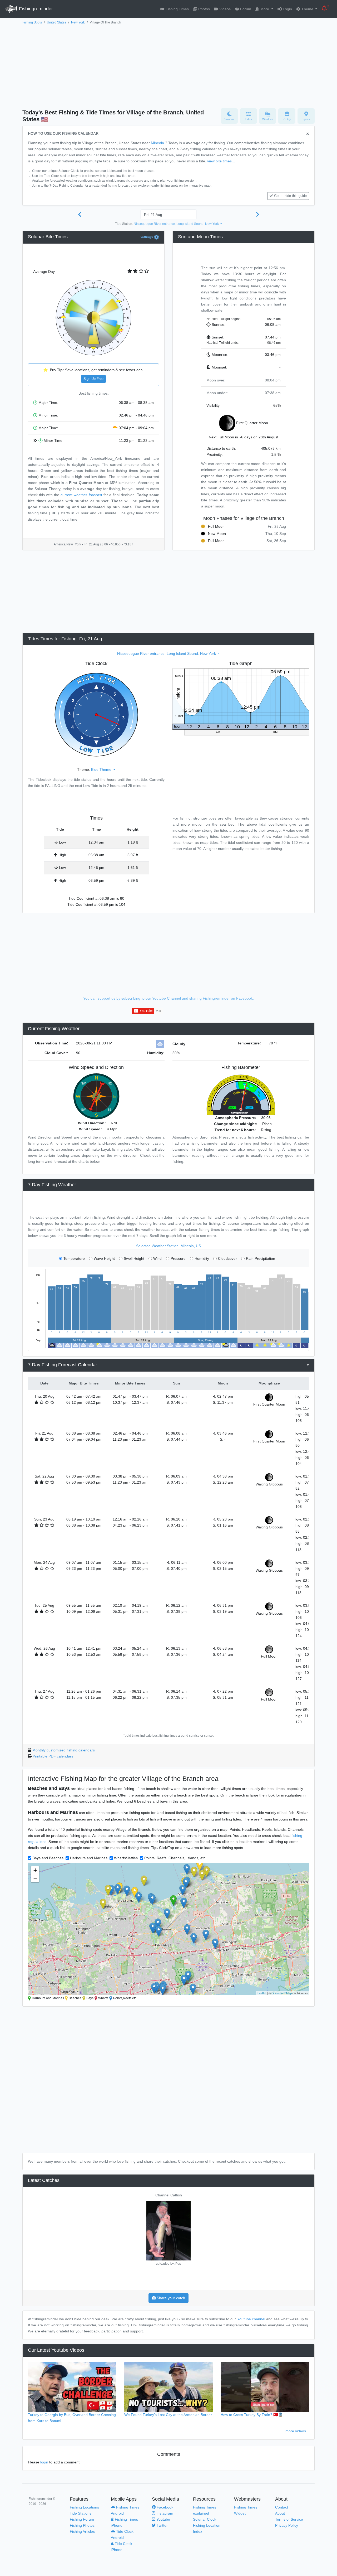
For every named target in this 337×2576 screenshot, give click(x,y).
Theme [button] (307, 9)
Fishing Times (177, 9)
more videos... (297, 2431)
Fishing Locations (84, 2507)
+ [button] (35, 1870)
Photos (204, 9)
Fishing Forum (82, 2519)
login (44, 2462)
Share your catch (170, 2298)
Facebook (164, 2507)
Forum (245, 9)
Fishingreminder (35, 9)
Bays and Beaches (48, 1858)
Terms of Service (289, 2519)
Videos (224, 9)
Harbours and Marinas (89, 1858)
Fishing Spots (32, 22)
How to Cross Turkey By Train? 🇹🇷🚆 (252, 2415)
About (280, 2513)
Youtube (163, 2519)
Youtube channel (251, 2319)
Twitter (162, 2525)
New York (78, 22)
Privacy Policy (287, 2525)
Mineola (157, 143)
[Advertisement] (168, 65)
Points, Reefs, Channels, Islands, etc (175, 1858)
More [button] (265, 9)
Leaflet (262, 1993)
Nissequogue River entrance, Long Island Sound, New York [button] (177, 224)
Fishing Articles (82, 2531)
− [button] (35, 1878)
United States (56, 22)
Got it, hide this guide (290, 196)
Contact (282, 2507)
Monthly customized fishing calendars (64, 1750)
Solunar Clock (205, 2519)
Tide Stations (81, 2513)
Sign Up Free (93, 379)
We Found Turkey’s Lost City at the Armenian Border (168, 2415)
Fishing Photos (82, 2525)
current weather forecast (81, 495)
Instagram (164, 2513)
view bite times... (221, 161)
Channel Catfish (169, 2195)
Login (287, 9)
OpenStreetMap (282, 1993)
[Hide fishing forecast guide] (308, 134)
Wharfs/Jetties (126, 1858)
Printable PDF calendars (53, 1756)
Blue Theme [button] (102, 769)
